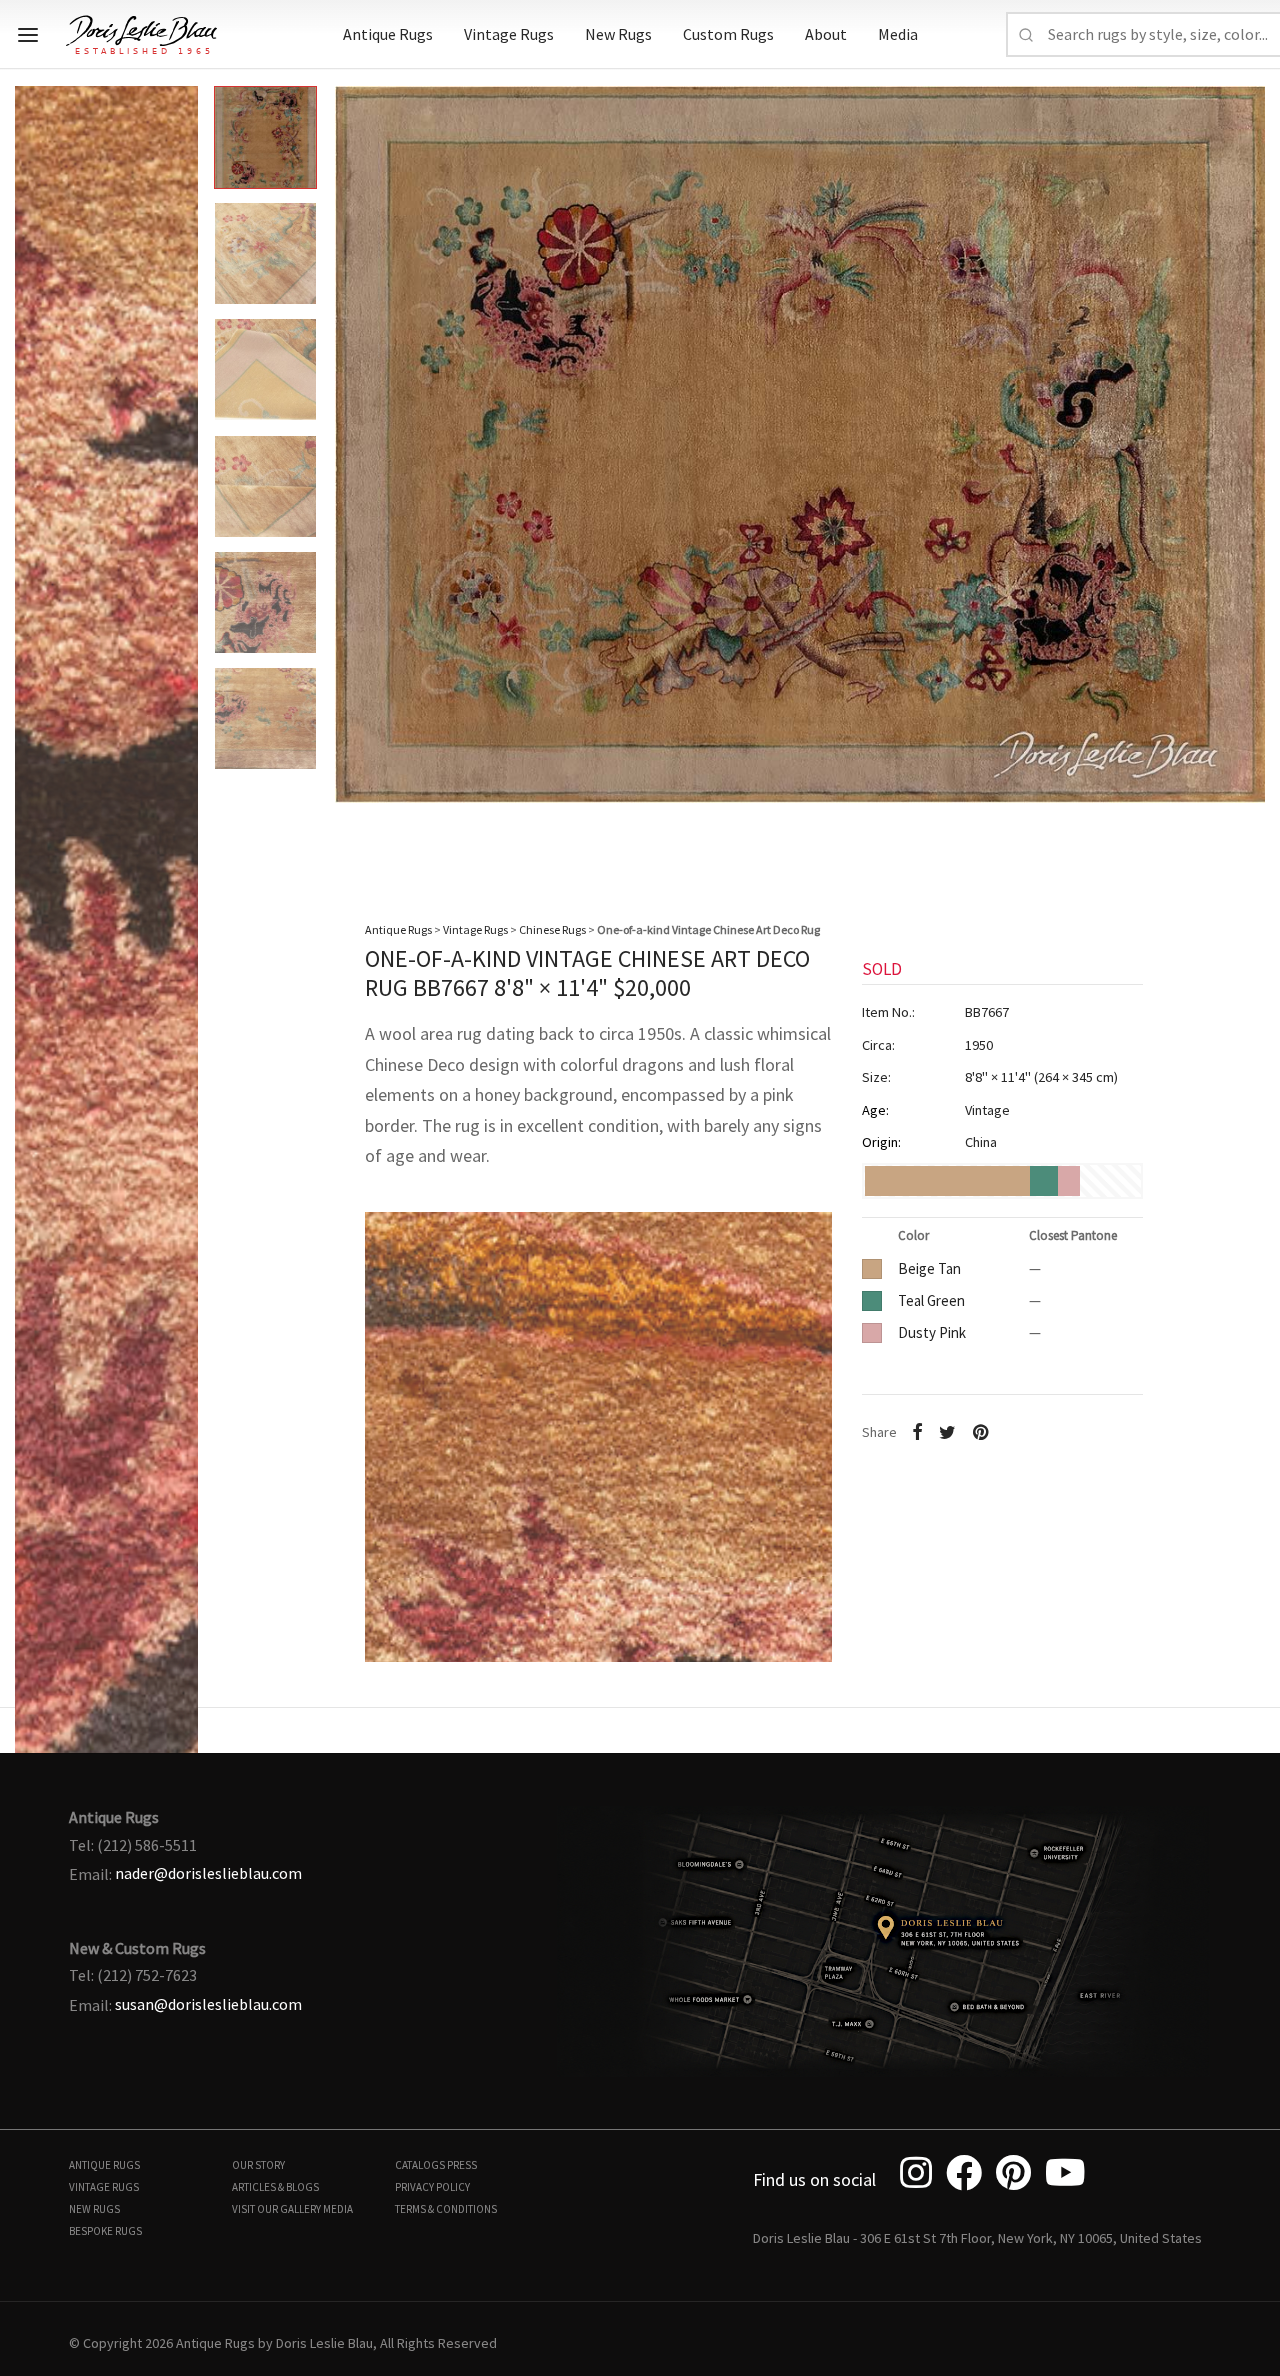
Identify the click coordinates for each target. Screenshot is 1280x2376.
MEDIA (338, 2209)
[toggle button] (28, 35)
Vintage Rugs (509, 34)
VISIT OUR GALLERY (276, 2209)
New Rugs (618, 34)
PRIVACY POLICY (432, 2187)
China (981, 1142)
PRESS (462, 2165)
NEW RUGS (94, 2209)
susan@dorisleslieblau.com (208, 2004)
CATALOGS (420, 2165)
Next (1245, 470)
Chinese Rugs (552, 929)
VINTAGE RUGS (104, 2187)
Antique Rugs (388, 34)
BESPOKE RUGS (105, 2231)
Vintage (987, 1110)
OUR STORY (258, 2165)
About (826, 34)
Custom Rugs (728, 34)
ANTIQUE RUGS (104, 2165)
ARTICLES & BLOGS (275, 2187)
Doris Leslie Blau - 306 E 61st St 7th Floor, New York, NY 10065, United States (977, 2238)
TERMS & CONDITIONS (446, 2209)
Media (898, 34)
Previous (35, 470)
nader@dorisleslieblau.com (208, 1873)
